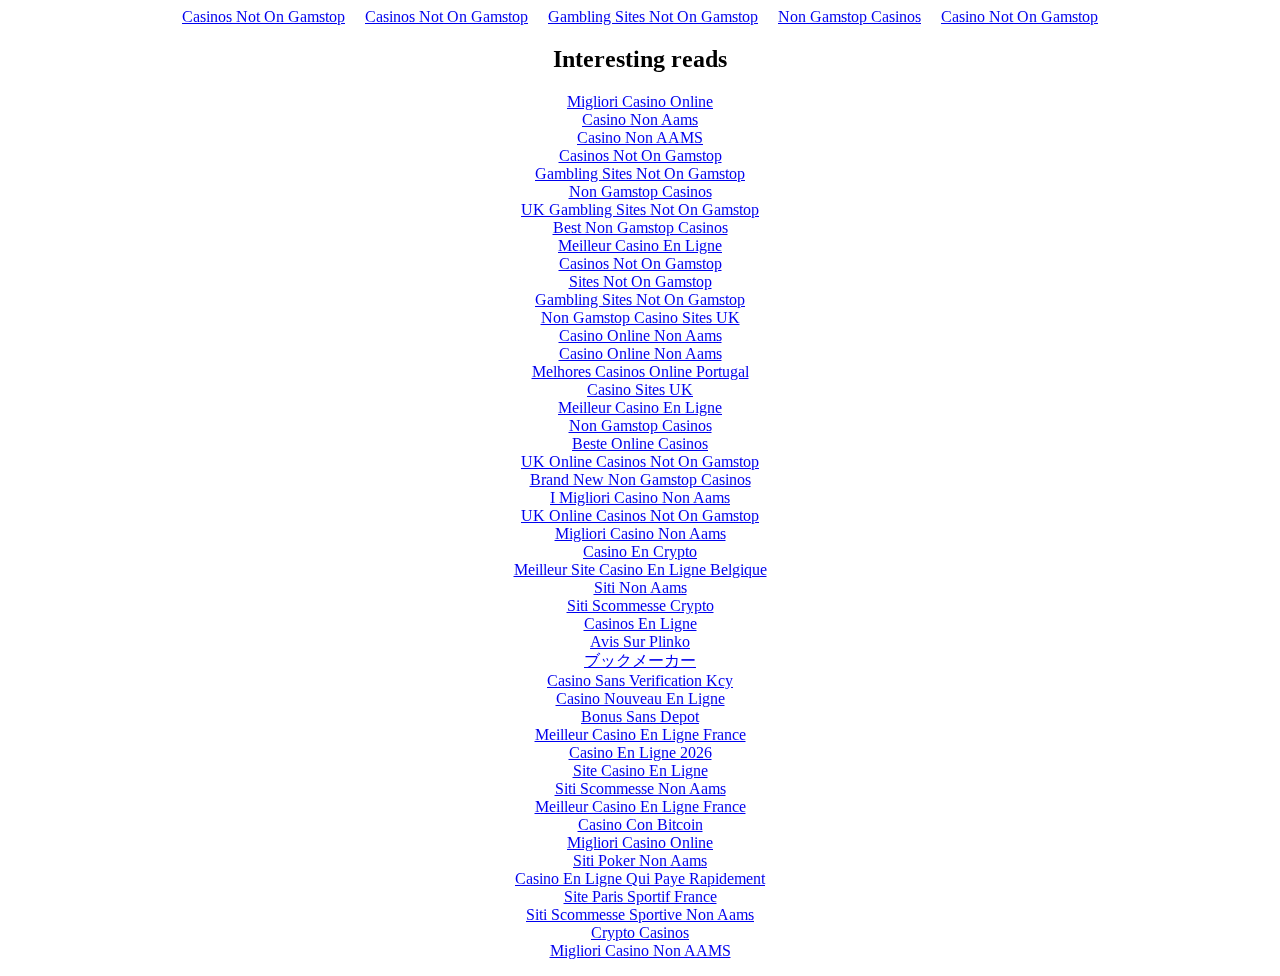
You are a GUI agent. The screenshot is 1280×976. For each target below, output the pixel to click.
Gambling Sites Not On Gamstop (653, 16)
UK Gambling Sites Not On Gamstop (640, 209)
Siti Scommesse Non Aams (640, 788)
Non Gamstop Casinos (849, 16)
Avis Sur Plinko (640, 641)
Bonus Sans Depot (640, 716)
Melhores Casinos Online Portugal (640, 371)
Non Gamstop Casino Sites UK (640, 317)
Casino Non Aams (640, 119)
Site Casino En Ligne (640, 770)
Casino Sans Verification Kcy (640, 680)
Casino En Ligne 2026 (640, 752)
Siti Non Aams (640, 587)
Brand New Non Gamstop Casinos (640, 479)
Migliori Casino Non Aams (640, 533)
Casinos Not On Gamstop (263, 16)
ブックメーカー (640, 660)
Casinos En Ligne (640, 623)
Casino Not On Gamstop (1019, 16)
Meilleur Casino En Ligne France (640, 734)
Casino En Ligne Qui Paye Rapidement (640, 878)
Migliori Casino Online (640, 101)
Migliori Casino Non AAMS (640, 950)
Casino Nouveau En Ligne (640, 698)
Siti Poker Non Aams (640, 860)
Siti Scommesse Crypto (640, 605)
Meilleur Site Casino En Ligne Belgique (640, 569)
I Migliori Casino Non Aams (640, 497)
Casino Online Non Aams (640, 335)
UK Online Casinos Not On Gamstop (640, 461)
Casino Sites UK (640, 389)
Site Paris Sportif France (640, 896)
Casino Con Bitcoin (640, 824)
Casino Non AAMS (640, 137)
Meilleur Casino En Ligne (640, 245)
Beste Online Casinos (640, 443)
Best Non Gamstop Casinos (640, 227)
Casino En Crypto (640, 551)
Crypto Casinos (640, 932)
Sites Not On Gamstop (640, 281)
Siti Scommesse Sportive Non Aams (640, 914)
